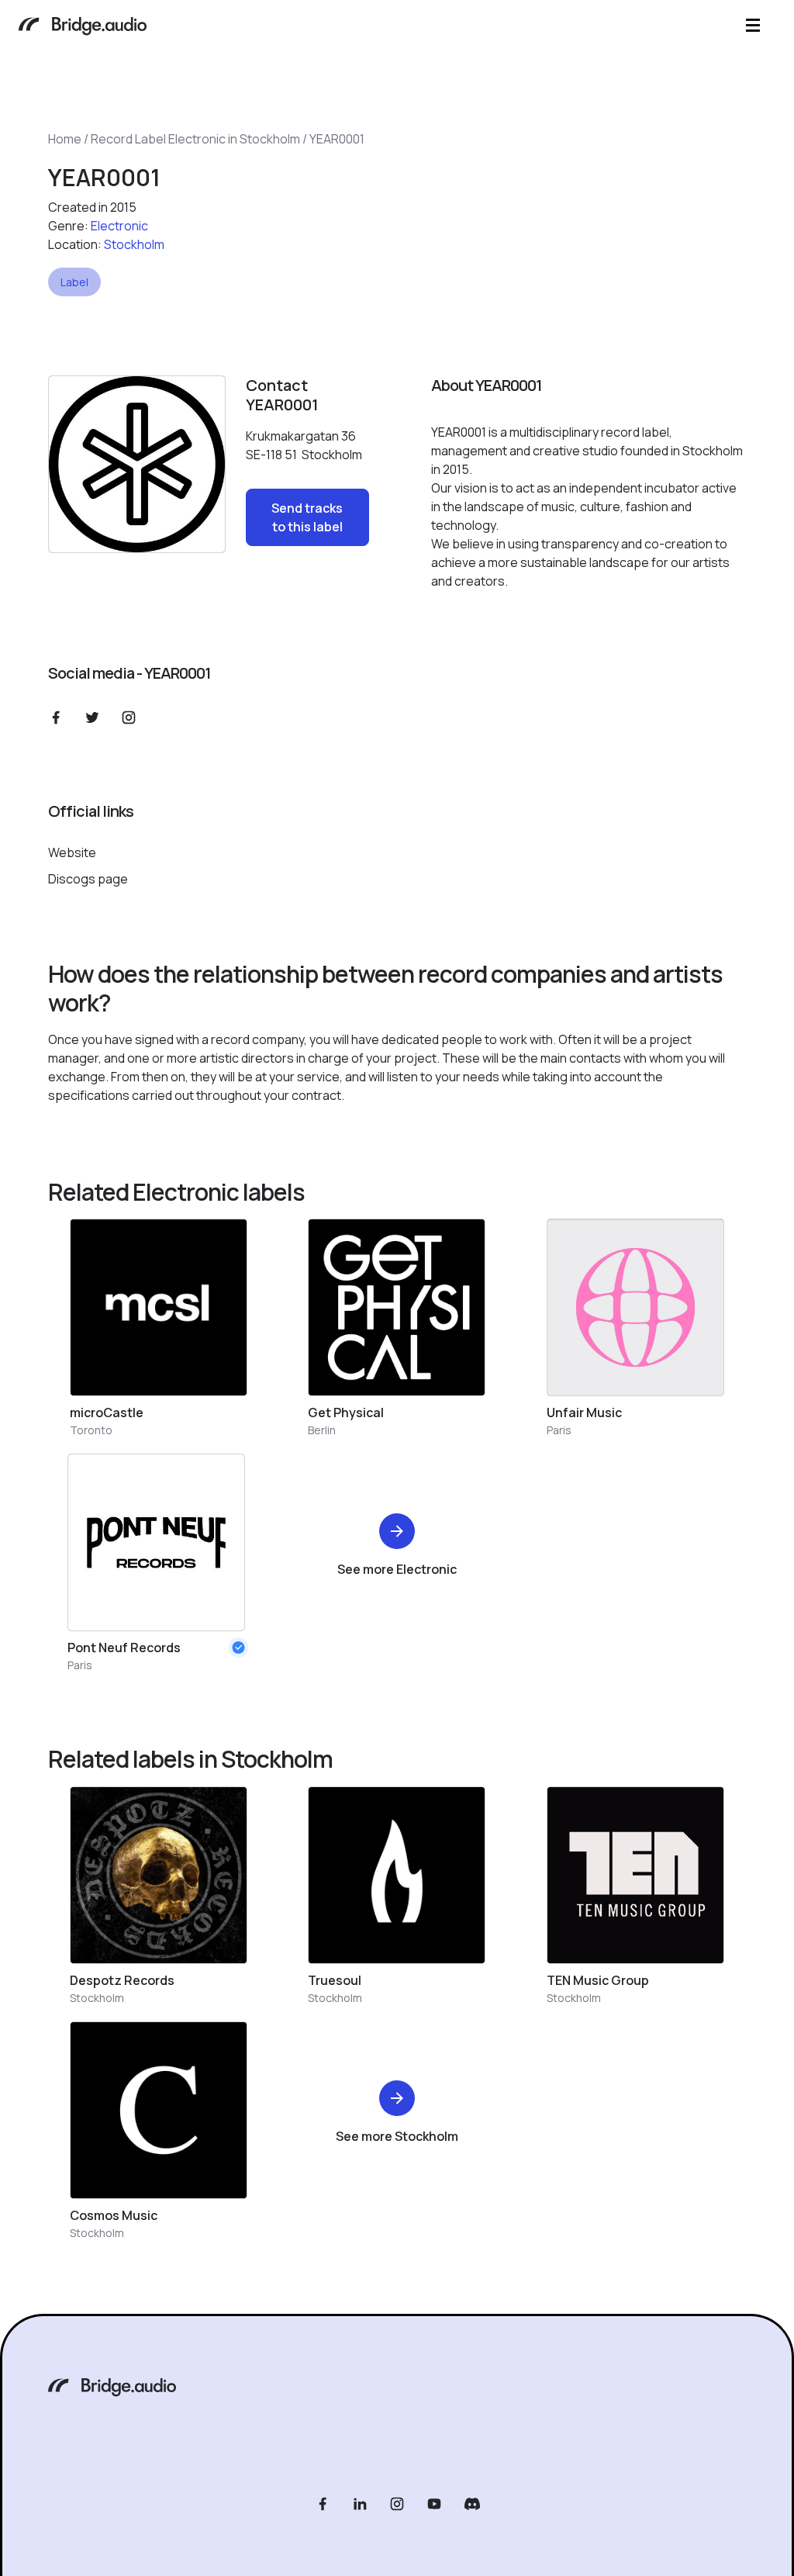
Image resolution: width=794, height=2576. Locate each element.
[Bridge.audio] (83, 28)
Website (72, 852)
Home (65, 139)
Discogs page (88, 879)
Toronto (91, 1430)
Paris (559, 1430)
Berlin (322, 1430)
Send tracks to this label (307, 517)
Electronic (119, 226)
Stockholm (134, 244)
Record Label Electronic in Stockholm (195, 139)
